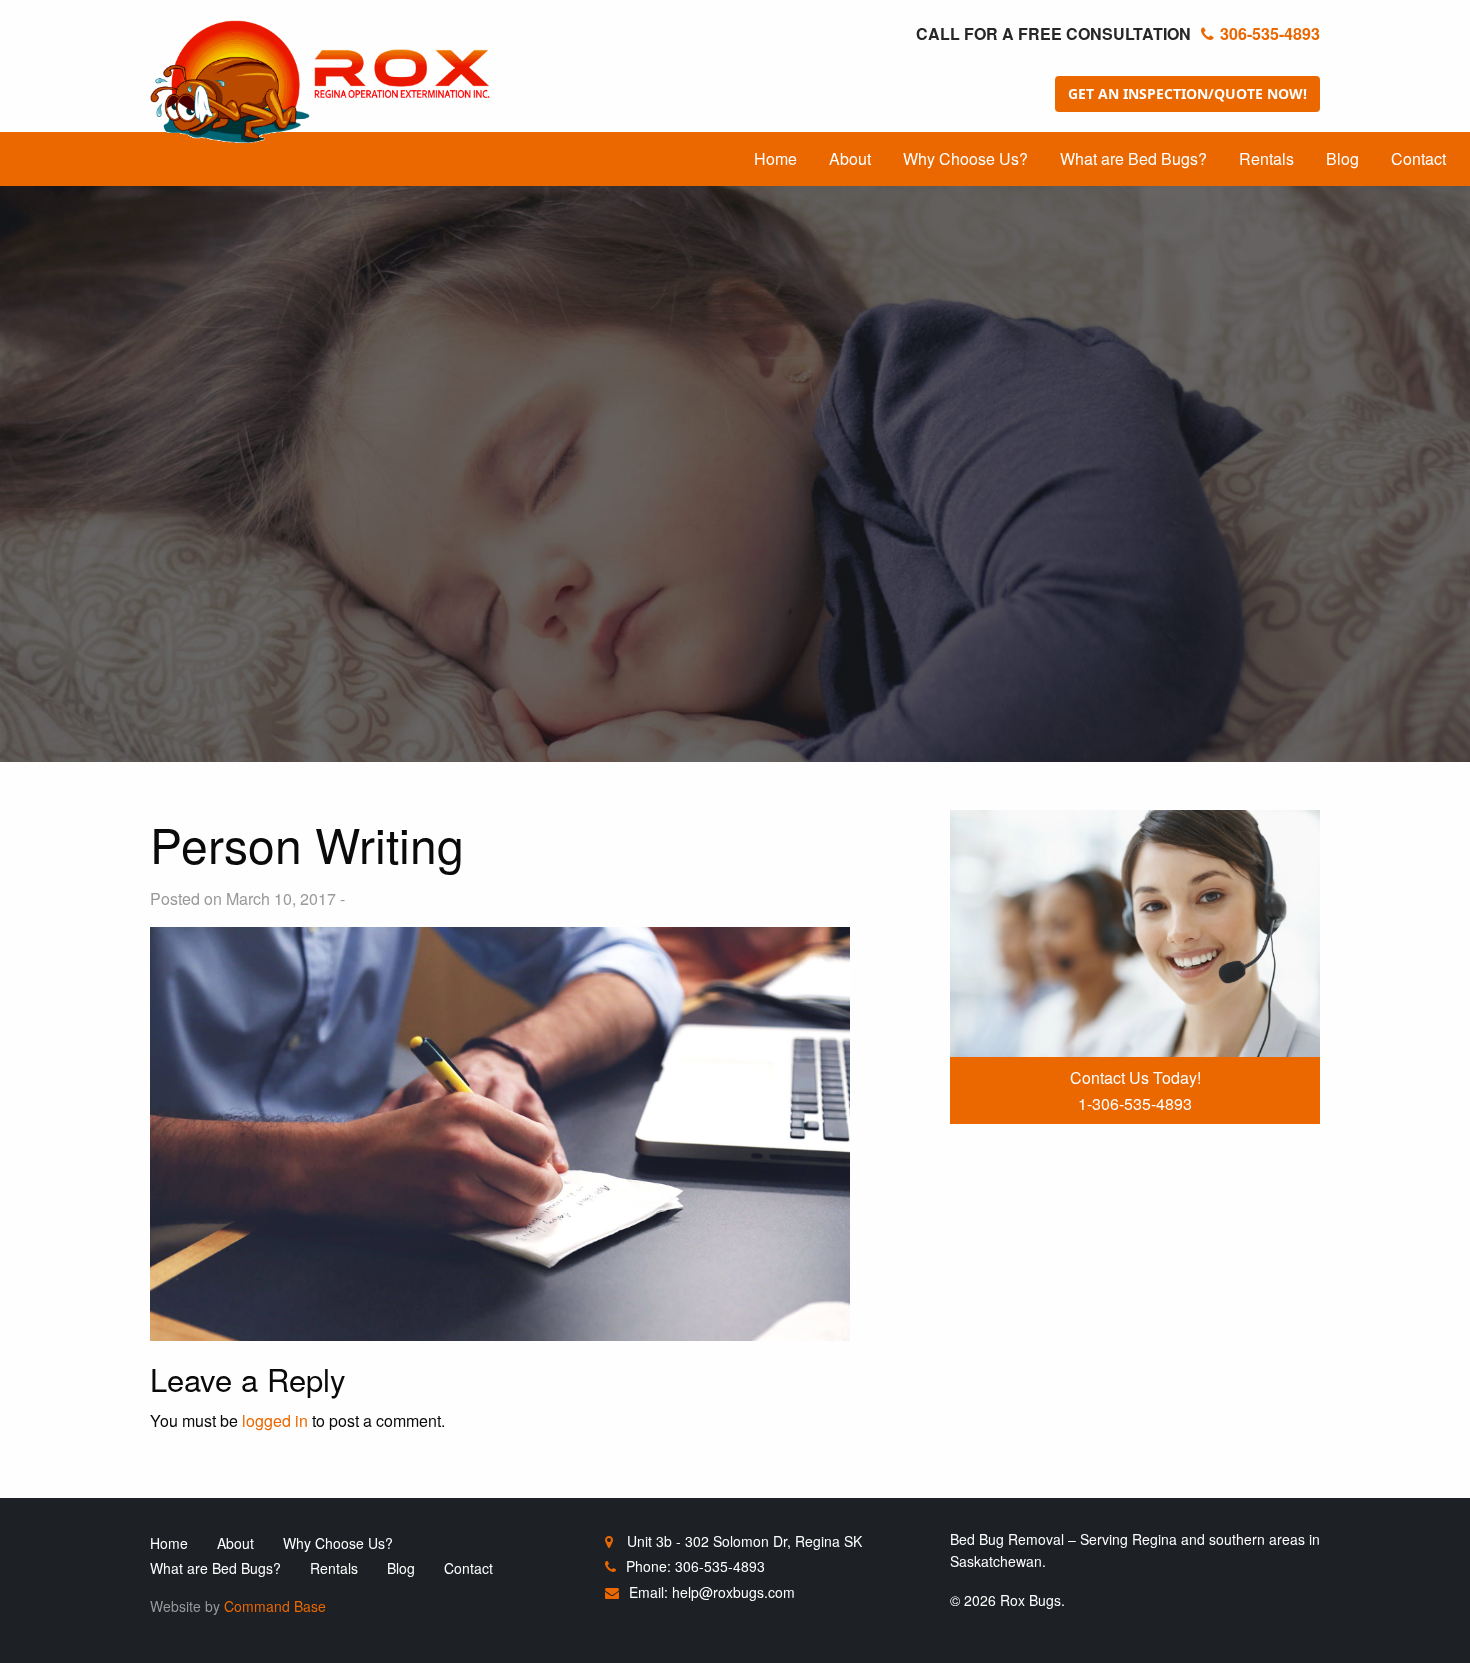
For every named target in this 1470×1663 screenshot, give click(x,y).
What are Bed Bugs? (1133, 158)
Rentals (1266, 158)
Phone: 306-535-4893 (695, 1566)
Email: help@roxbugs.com (712, 1592)
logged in (275, 1420)
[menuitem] (775, 159)
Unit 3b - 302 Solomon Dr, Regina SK (742, 1541)
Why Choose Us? (965, 158)
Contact (1418, 158)
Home (775, 158)
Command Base (275, 1606)
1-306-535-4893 (1135, 1103)
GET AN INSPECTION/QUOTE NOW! (1187, 93)
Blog (1342, 158)
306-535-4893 (1270, 33)
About (850, 158)
